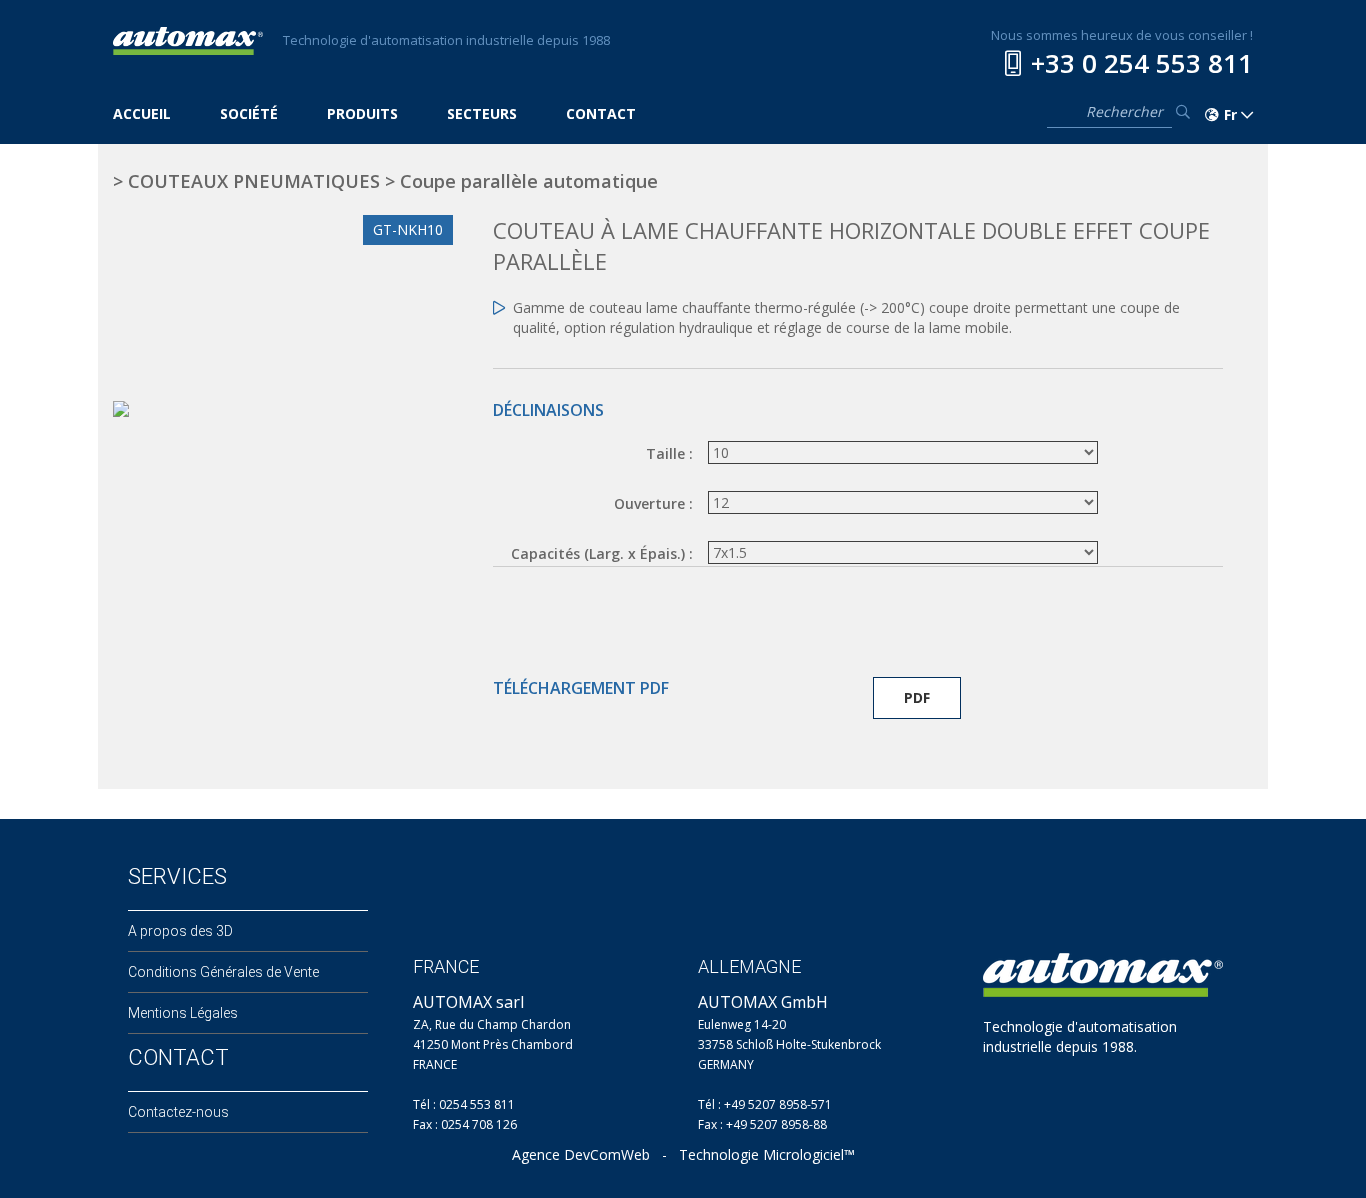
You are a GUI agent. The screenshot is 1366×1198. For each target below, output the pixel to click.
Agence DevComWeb (581, 1154)
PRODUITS (362, 113)
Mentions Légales (183, 1013)
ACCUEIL (142, 113)
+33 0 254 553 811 (1142, 63)
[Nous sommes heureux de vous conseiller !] (1013, 63)
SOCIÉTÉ (249, 113)
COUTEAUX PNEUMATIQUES (254, 181)
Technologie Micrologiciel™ (767, 1154)
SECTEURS (482, 113)
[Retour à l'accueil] (188, 39)
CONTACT (601, 113)
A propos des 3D (180, 931)
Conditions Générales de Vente (223, 972)
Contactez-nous (178, 1112)
